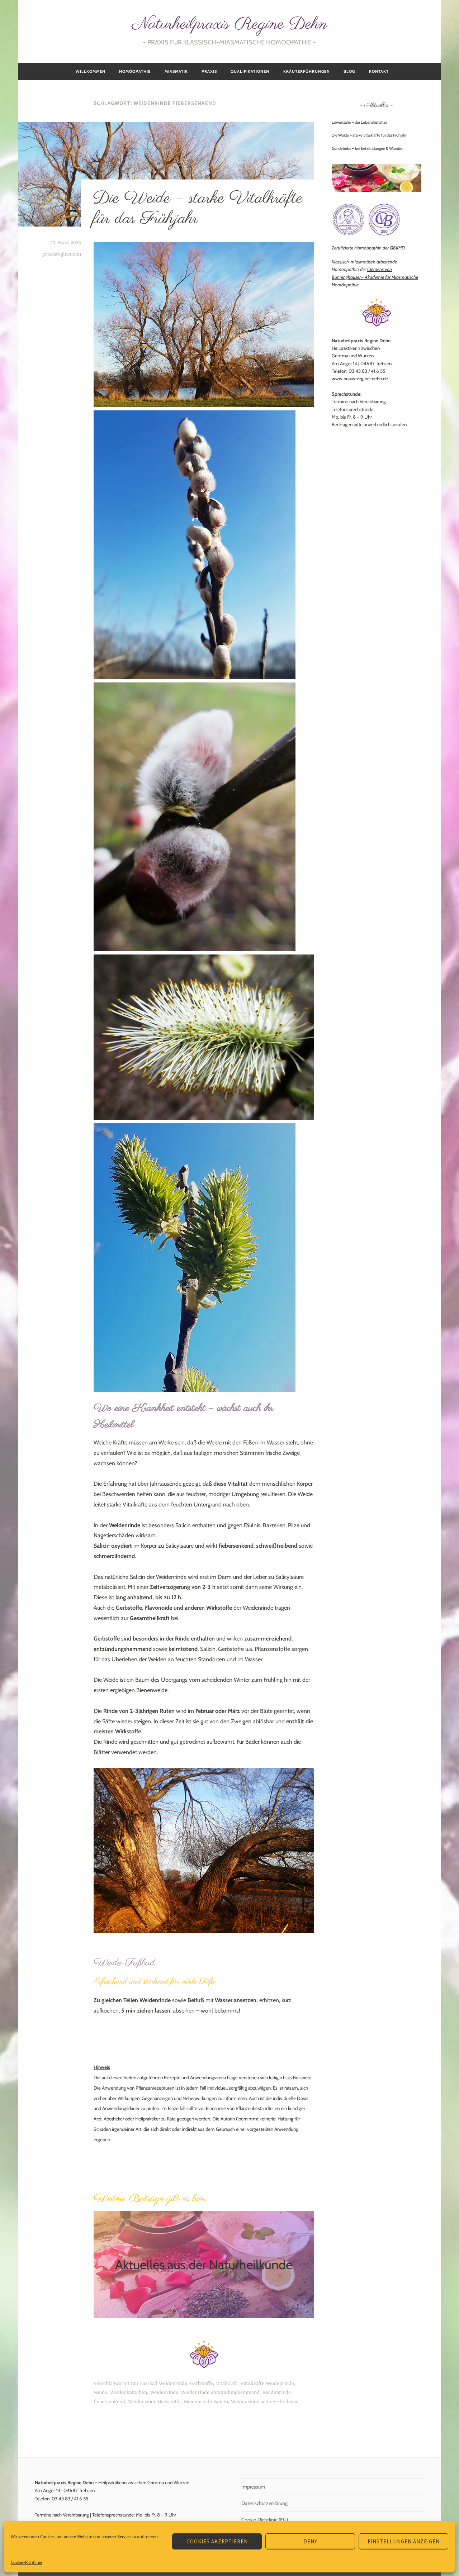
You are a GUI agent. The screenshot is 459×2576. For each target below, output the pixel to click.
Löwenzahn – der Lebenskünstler (359, 122)
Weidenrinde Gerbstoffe (154, 2402)
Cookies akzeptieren (217, 2541)
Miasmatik (176, 71)
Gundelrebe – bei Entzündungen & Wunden (368, 148)
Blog (349, 71)
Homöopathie (135, 71)
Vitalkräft (227, 2384)
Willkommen (91, 71)
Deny (310, 2541)
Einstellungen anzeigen (404, 2541)
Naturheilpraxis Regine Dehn (230, 24)
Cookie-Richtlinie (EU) (265, 2520)
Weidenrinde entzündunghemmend (220, 2392)
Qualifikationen (250, 71)
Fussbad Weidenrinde (164, 2384)
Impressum (253, 2487)
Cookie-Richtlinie (27, 2562)
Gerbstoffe (202, 2384)
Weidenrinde (164, 2392)
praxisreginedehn (62, 254)
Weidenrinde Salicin (206, 2402)
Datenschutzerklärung (264, 2503)
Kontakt (379, 71)
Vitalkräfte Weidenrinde (267, 2384)
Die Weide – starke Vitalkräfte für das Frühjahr (198, 208)
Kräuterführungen (307, 71)
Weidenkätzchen (129, 2392)
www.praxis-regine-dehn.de (360, 378)
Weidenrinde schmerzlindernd (265, 2402)
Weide (100, 2392)
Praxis (209, 71)
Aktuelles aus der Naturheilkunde (204, 2265)
